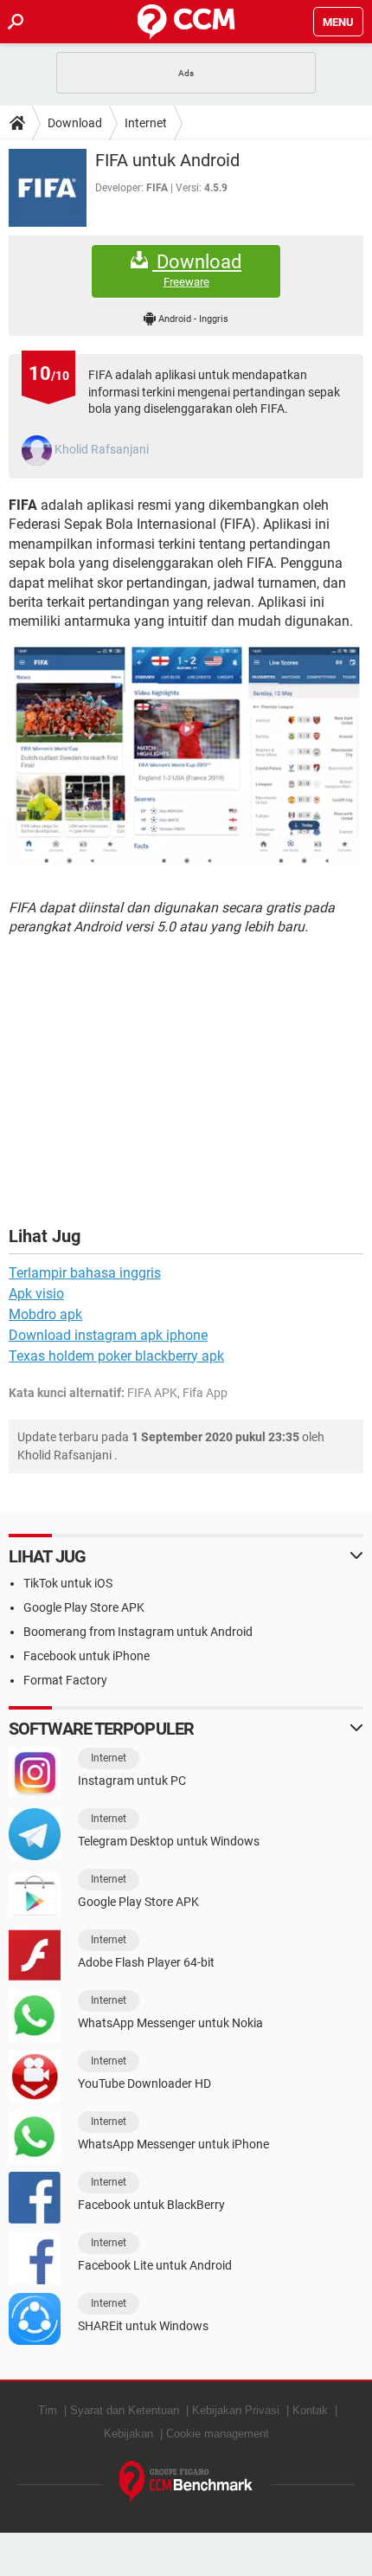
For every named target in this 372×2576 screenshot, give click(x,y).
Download (75, 123)
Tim (48, 2410)
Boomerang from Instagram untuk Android (138, 1632)
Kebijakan (128, 2434)
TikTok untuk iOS (68, 1583)
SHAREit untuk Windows (143, 2326)
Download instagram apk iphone (108, 1335)
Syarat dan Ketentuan (125, 2410)
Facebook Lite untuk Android (155, 2265)
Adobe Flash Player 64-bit (146, 1962)
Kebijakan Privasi (236, 2410)
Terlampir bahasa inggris (85, 1273)
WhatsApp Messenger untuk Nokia (170, 2023)
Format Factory (65, 1680)
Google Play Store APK (84, 1607)
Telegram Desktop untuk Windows (169, 1841)
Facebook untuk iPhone (87, 1656)
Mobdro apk (45, 1314)
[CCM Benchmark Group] (186, 2482)
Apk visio (36, 1294)
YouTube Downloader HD (144, 2083)
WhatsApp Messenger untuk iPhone (173, 2144)
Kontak (310, 2410)
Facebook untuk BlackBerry (151, 2205)
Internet (146, 123)
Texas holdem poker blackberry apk (116, 1356)
